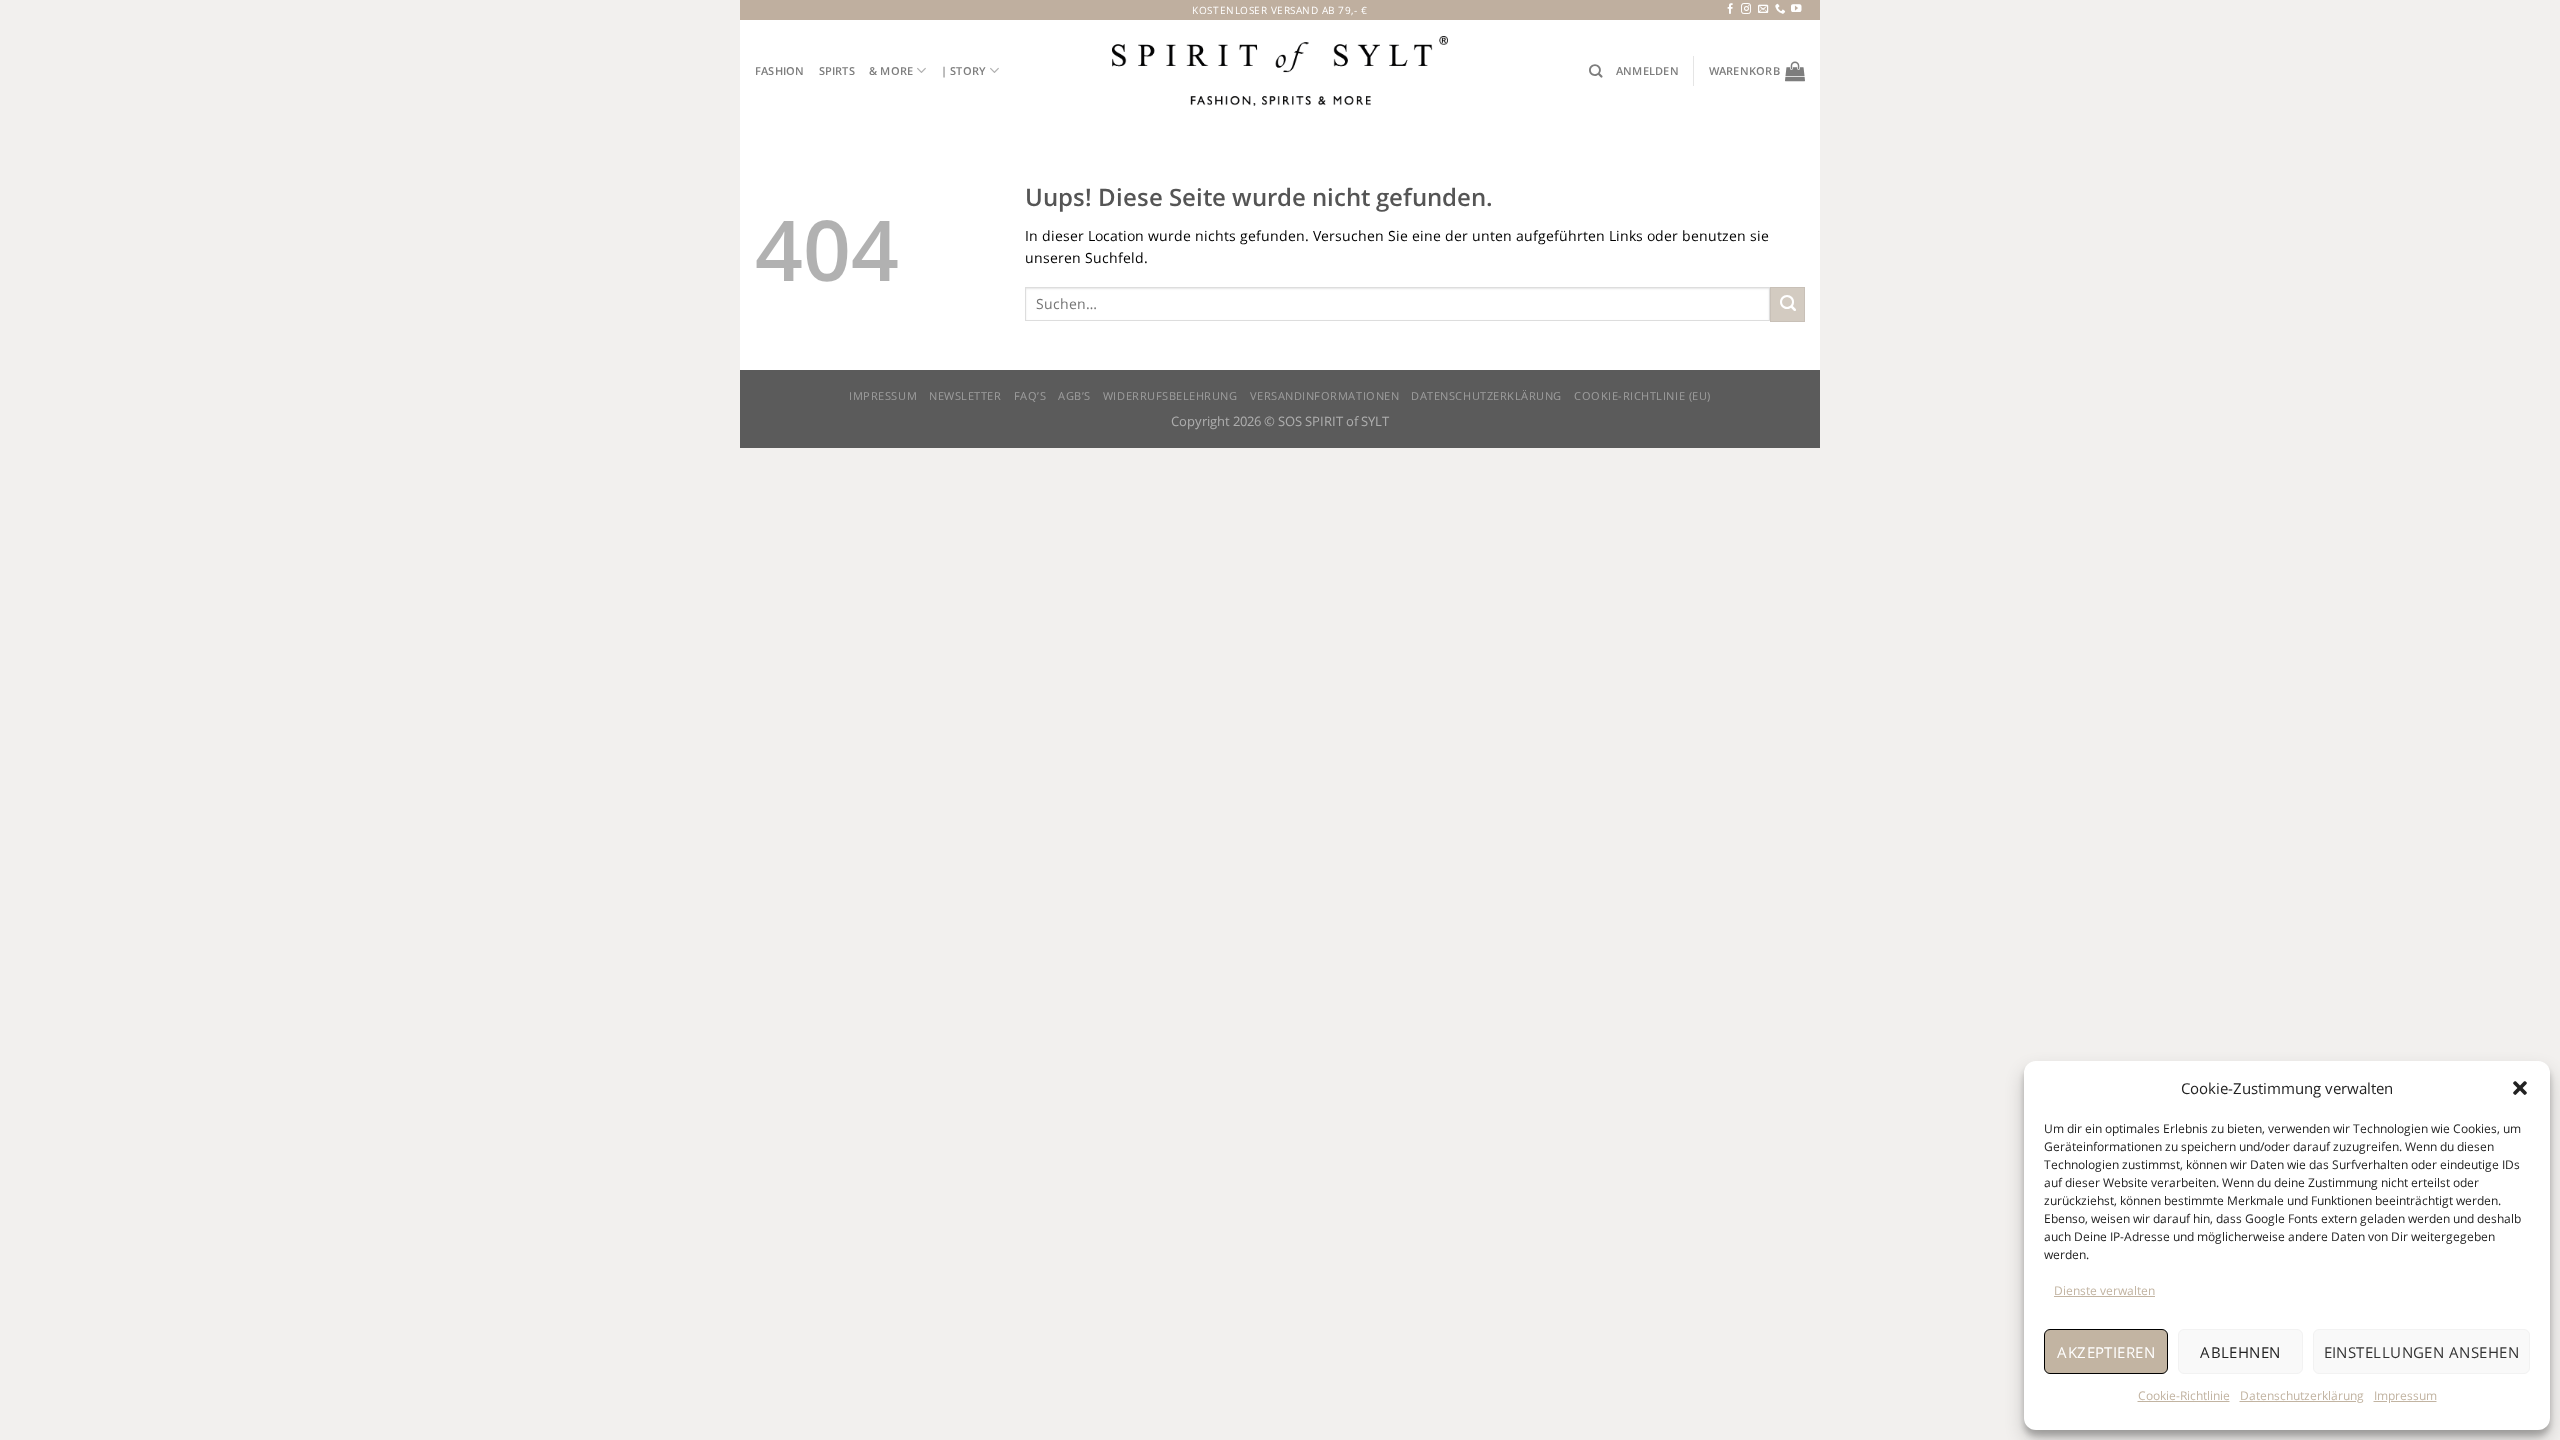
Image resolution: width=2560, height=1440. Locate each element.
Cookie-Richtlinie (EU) (1642, 396)
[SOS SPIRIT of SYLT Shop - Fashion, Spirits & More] (1280, 70)
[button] (2520, 1088)
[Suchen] (1595, 71)
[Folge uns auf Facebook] (1730, 9)
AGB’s (1074, 396)
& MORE (891, 70)
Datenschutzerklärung (2302, 1395)
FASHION (780, 70)
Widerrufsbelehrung (1170, 396)
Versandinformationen (1325, 396)
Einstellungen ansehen (2421, 1352)
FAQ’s (1030, 396)
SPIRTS (837, 70)
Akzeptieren (2106, 1352)
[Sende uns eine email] (1763, 9)
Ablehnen (2240, 1352)
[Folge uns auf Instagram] (1746, 9)
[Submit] (1787, 304)
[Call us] (1780, 9)
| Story (964, 70)
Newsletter (965, 396)
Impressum (2405, 1395)
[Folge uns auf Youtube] (1796, 9)
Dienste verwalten (2104, 1290)
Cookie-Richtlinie (2184, 1395)
